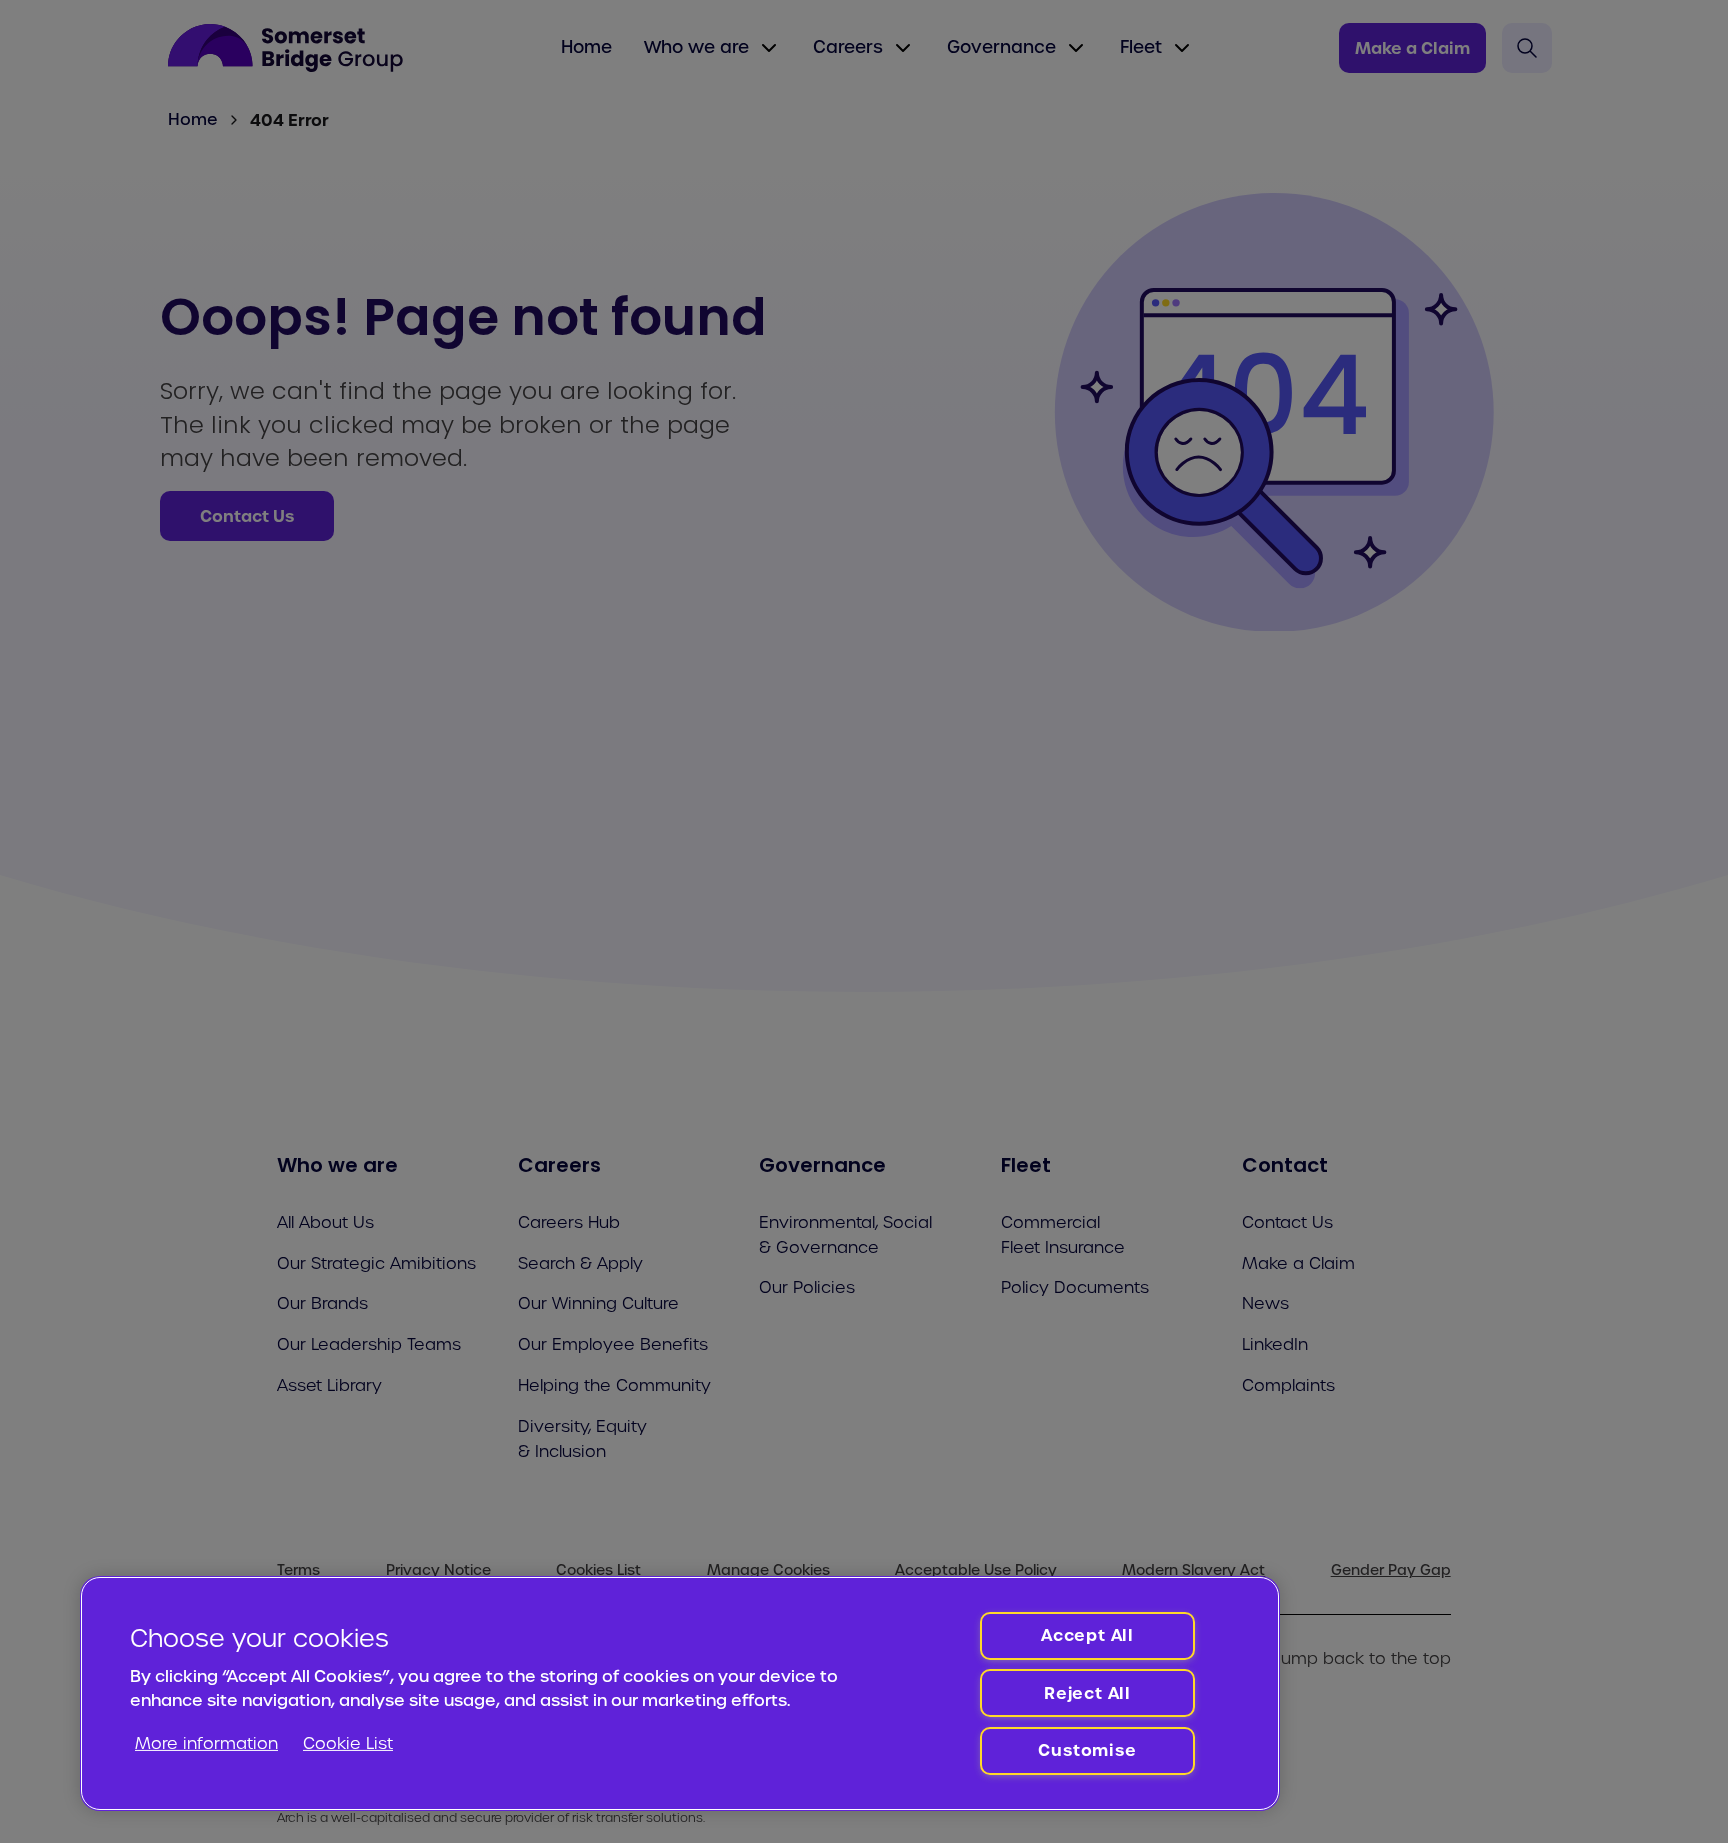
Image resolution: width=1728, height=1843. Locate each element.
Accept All (1087, 1635)
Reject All (1087, 1693)
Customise (1087, 1750)
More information (206, 1743)
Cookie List (348, 1743)
